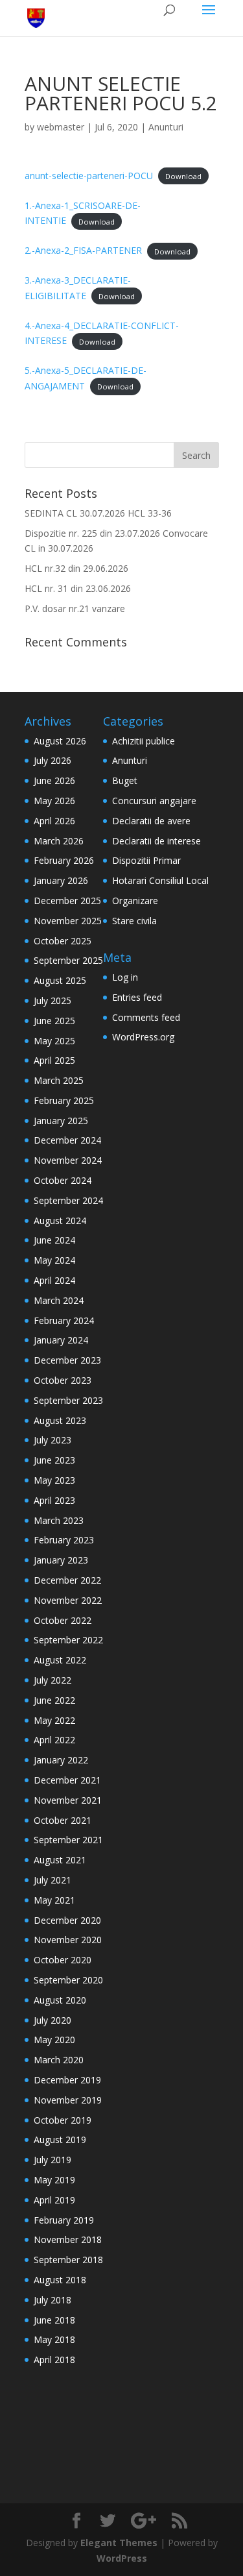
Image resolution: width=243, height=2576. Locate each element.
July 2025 (52, 1000)
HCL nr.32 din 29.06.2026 (76, 568)
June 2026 (54, 780)
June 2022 (54, 1700)
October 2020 (63, 1960)
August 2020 (60, 2000)
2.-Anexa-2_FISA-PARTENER (83, 250)
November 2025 (68, 921)
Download (183, 176)
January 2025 (61, 1121)
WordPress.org (143, 1037)
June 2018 (54, 2320)
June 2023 (54, 1460)
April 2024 (54, 1280)
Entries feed (137, 997)
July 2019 (52, 2160)
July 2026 (52, 760)
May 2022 (54, 1720)
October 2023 (63, 1380)
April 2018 (54, 2360)
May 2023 (54, 1480)
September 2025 (68, 960)
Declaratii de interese (156, 841)
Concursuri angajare (154, 801)
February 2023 (64, 1540)
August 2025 (60, 980)
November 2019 (68, 2100)
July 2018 (52, 2300)
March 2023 (59, 1520)
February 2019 (64, 2220)
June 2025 (54, 1021)
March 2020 (59, 2060)
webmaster (61, 127)
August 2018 (60, 2280)
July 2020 (52, 2020)
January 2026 (61, 880)
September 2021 (68, 1840)
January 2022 (61, 1760)
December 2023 (67, 1360)
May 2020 (54, 2040)
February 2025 (64, 1100)
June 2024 (54, 1240)
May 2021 (54, 1900)
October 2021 (63, 1820)
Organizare (135, 901)
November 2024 (68, 1160)
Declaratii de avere (151, 821)
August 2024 (60, 1221)
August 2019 (60, 2140)
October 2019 (63, 2120)
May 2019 (54, 2180)
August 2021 (60, 1860)
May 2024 (54, 1260)
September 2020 (68, 1980)
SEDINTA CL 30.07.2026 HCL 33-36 (98, 513)
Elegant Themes (119, 2543)
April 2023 (54, 1500)
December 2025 (67, 901)
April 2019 (54, 2200)
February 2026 (64, 860)
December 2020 (67, 1920)
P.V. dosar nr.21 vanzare (75, 608)
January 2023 (61, 1560)
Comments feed (146, 1017)
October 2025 (63, 941)
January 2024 (61, 1340)
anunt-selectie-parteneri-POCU (89, 176)
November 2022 (68, 1600)
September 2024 (68, 1200)
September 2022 (68, 1640)
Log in (125, 977)
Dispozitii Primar (146, 860)
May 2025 (54, 1041)
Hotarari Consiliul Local (160, 880)
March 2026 (59, 841)
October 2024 (63, 1180)
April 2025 (54, 1060)
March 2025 (59, 1080)
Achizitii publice (144, 741)
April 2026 (54, 821)
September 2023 (68, 1400)
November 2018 (68, 2239)
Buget (125, 780)
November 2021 (68, 1800)
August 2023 (60, 1420)
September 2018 (68, 2260)
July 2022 (52, 1680)
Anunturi (166, 127)
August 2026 (60, 741)
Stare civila (134, 921)
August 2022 (60, 1660)
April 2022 (54, 1740)
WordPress (122, 2558)
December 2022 (67, 1580)
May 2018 (54, 2339)
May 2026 (54, 801)
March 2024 (59, 1300)
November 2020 (68, 1940)
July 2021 (52, 1880)
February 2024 (64, 1320)
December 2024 (67, 1140)
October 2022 (63, 1620)
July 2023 (52, 1440)
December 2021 (67, 1780)
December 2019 (67, 2080)
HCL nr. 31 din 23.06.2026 (78, 588)
